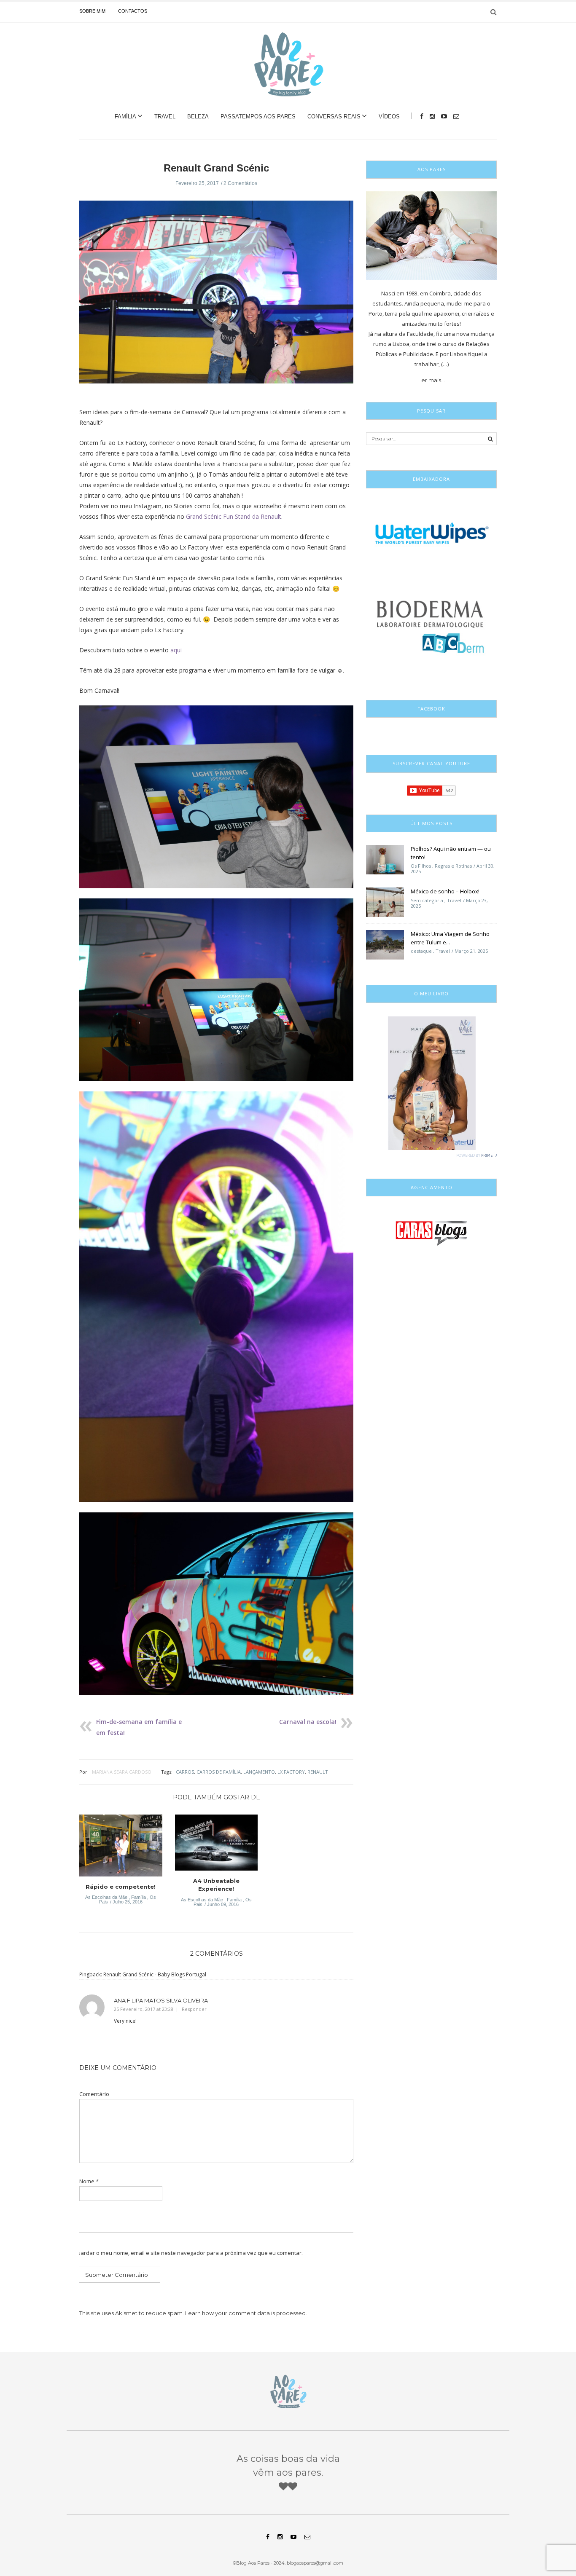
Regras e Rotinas (453, 866)
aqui (176, 650)
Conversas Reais (334, 117)
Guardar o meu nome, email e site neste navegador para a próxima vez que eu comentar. (188, 2253)
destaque (421, 951)
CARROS (185, 1772)
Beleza (198, 117)
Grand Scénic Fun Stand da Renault (234, 516)
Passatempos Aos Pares (258, 117)
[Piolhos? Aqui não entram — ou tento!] (385, 859)
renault (318, 1772)
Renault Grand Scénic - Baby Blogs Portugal (155, 1974)
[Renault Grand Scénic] (216, 298)
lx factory (291, 1772)
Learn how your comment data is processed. (246, 2313)
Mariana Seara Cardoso (122, 1772)
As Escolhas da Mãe (106, 1897)
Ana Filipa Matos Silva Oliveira (161, 2000)
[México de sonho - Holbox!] (385, 902)
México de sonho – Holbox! (445, 891)
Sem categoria (427, 900)
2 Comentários (240, 183)
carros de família (219, 1772)
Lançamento (259, 1772)
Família (125, 117)
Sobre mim (92, 11)
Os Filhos (421, 866)
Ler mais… (432, 380)
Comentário (94, 2094)
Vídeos (389, 117)
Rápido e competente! (121, 1887)
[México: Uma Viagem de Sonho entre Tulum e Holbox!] (385, 944)
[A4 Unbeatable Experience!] (217, 1845)
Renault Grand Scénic (216, 168)
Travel (165, 117)
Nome (89, 2181)
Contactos (133, 11)
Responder (194, 2009)
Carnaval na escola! (308, 1722)
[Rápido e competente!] (121, 1848)
